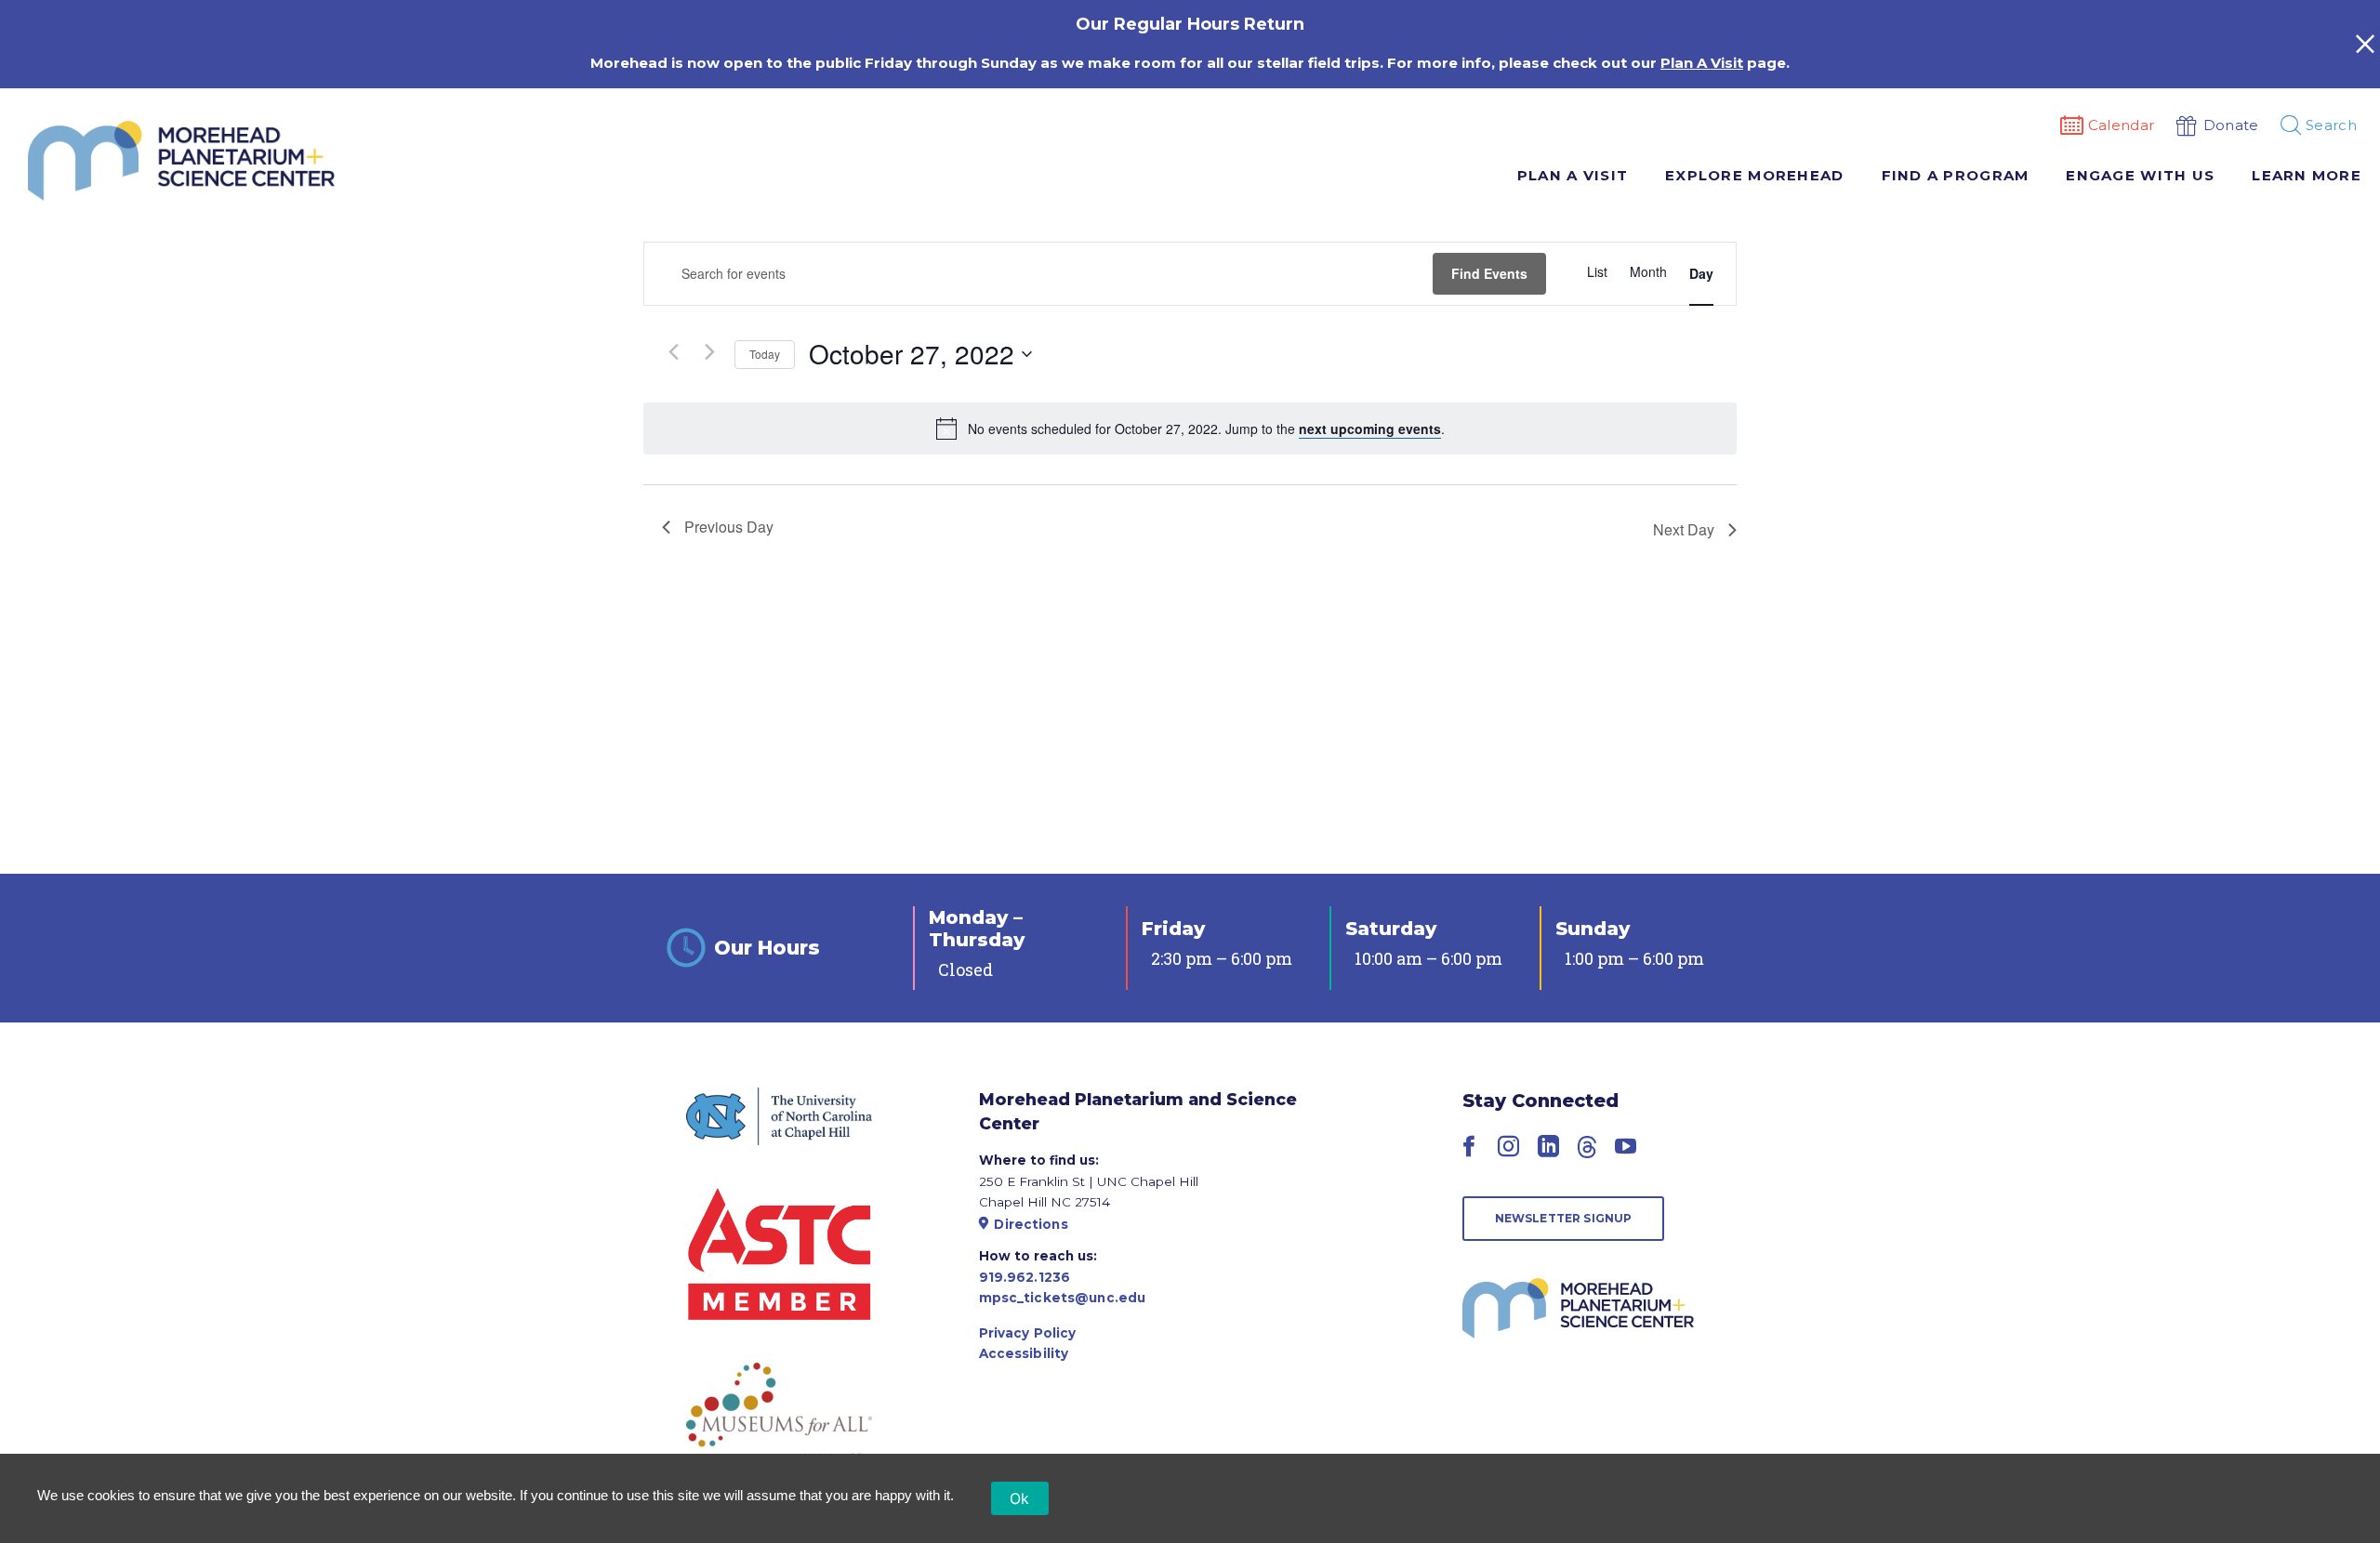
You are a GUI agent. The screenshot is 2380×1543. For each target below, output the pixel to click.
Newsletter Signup (1564, 1218)
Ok (1020, 1498)
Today (765, 354)
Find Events (1489, 273)
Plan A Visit (1702, 63)
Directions (1031, 1224)
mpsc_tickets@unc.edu (1063, 1298)
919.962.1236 (1025, 1277)
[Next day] (709, 352)
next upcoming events (1370, 429)
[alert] (1206, 429)
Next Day (1684, 529)
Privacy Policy (1028, 1333)
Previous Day (729, 527)
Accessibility (1024, 1353)
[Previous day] (673, 352)
